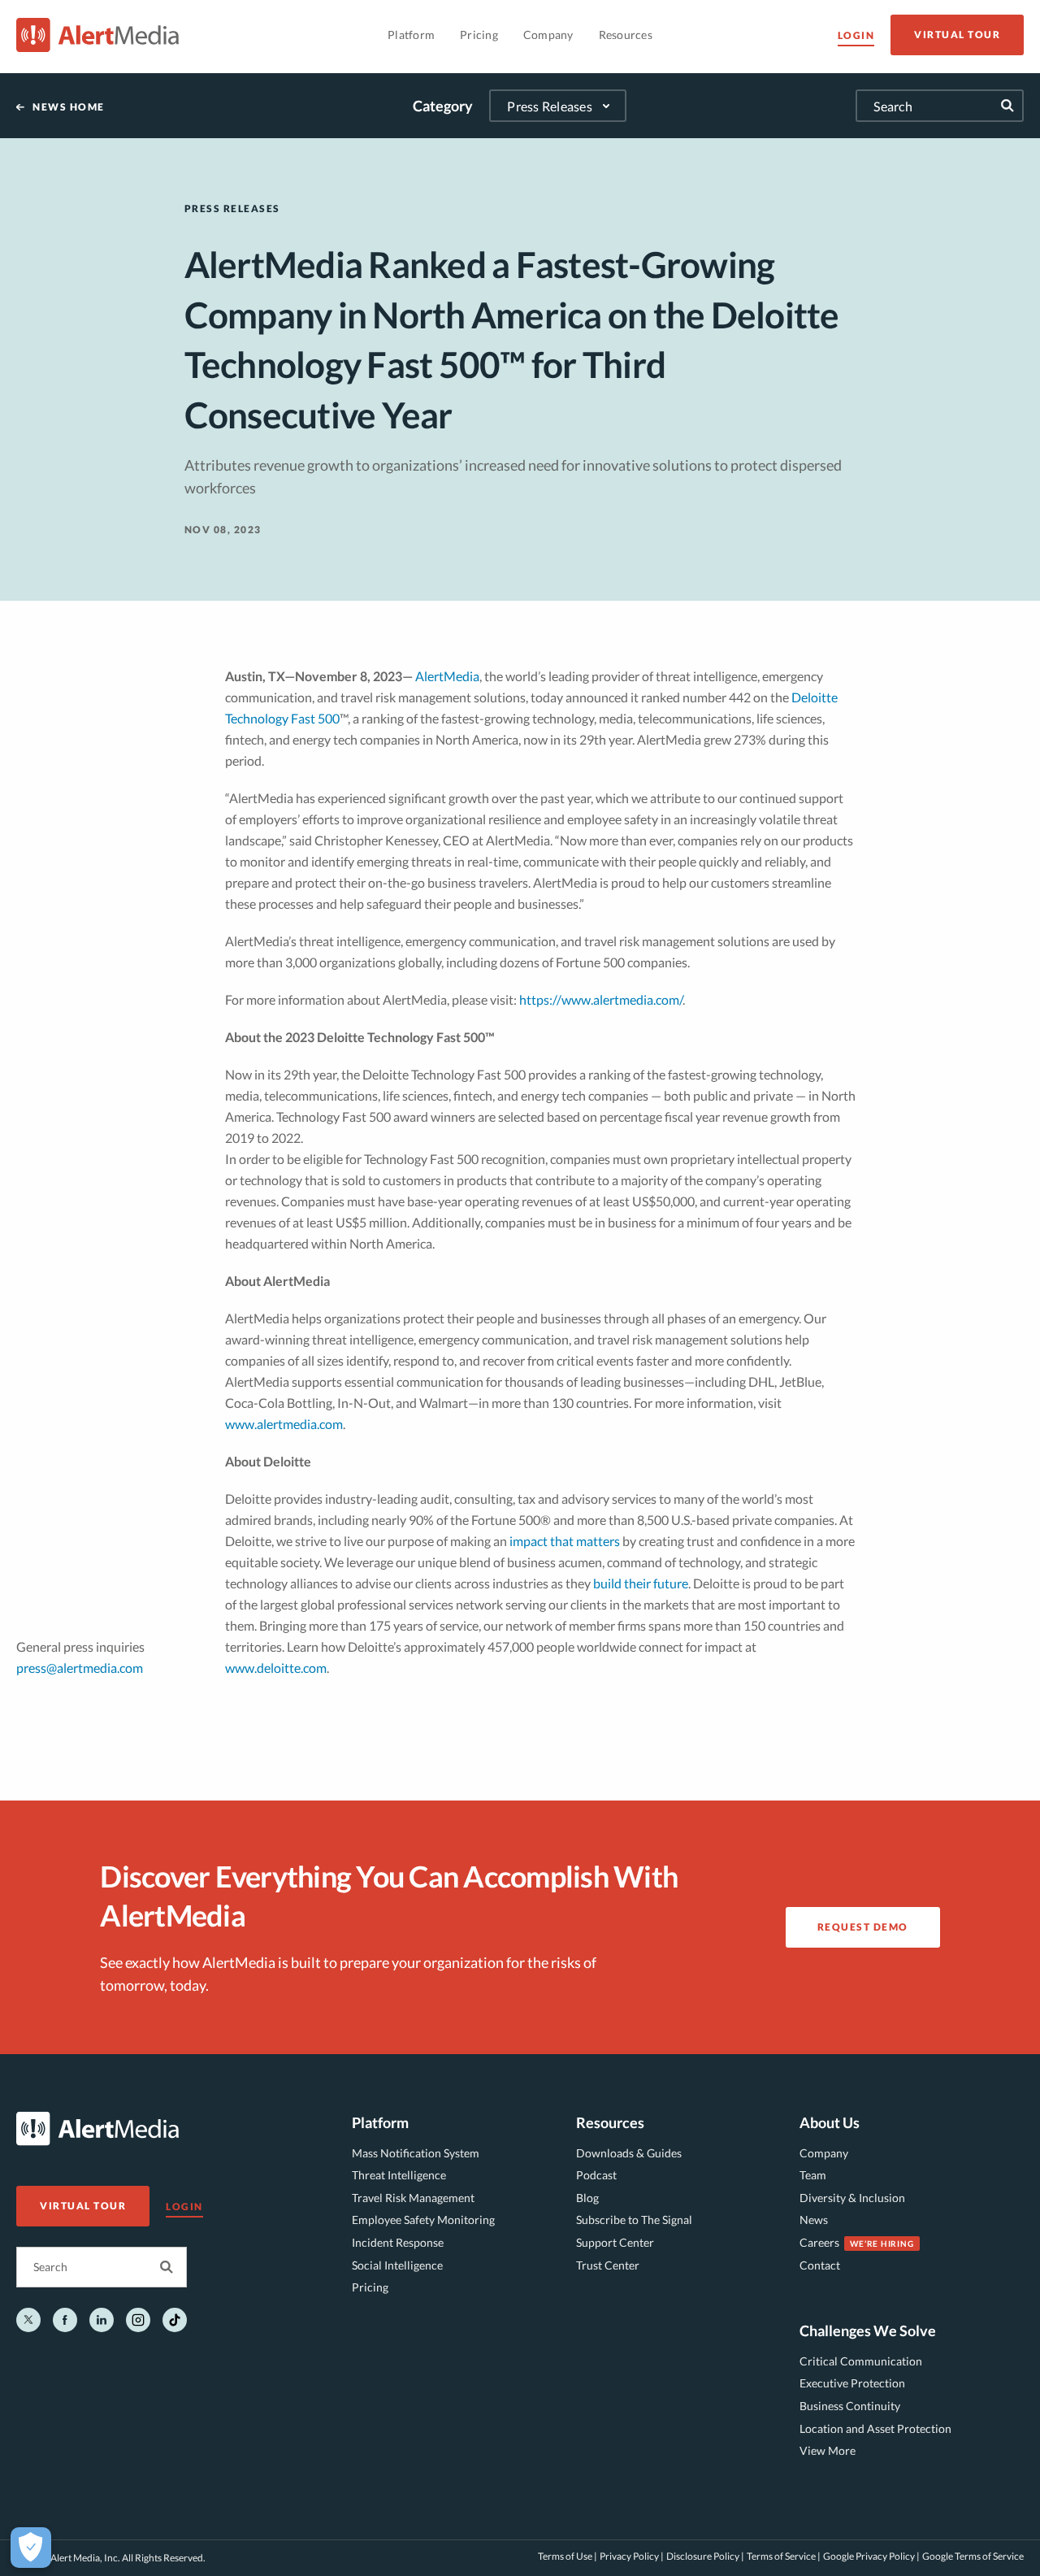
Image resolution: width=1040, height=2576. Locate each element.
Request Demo (863, 1927)
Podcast (596, 2175)
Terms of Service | (784, 2556)
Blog (587, 2198)
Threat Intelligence (399, 2175)
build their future (641, 1583)
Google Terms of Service (973, 2556)
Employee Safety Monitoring (423, 2220)
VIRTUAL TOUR (957, 35)
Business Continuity (850, 2406)
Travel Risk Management (413, 2198)
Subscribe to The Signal (634, 2220)
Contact (820, 2265)
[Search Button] (167, 2267)
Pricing (370, 2287)
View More (828, 2450)
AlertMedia (447, 676)
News (814, 2220)
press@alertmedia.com (80, 1668)
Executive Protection (852, 2383)
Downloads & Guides (629, 2153)
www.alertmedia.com (284, 1424)
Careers (819, 2242)
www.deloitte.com (276, 1668)
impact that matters (565, 1541)
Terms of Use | (568, 2556)
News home (69, 107)
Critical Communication (861, 2361)
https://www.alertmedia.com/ (601, 999)
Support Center (615, 2242)
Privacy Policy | (632, 2556)
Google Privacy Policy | (871, 2556)
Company (824, 2153)
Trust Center (608, 2265)
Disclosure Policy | (705, 2556)
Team (813, 2175)
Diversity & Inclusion (852, 2198)
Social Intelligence (397, 2265)
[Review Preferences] (31, 2548)
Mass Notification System (416, 2153)
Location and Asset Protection (875, 2428)
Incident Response (398, 2242)
